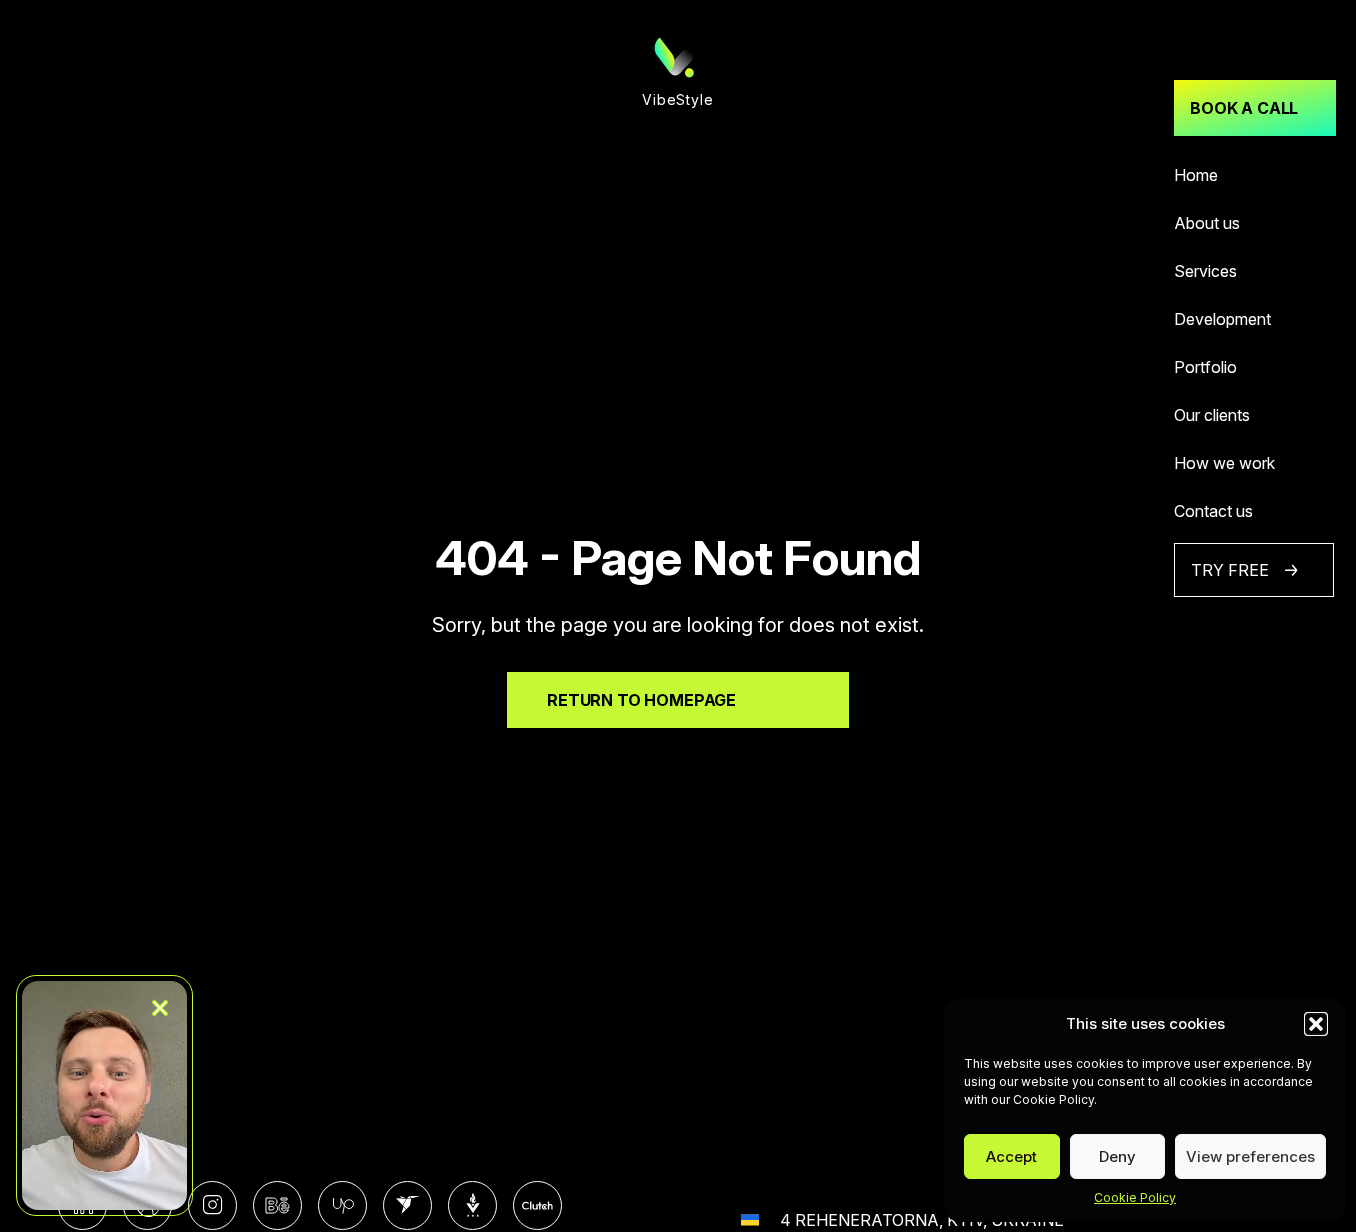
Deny (1117, 1156)
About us (1207, 223)
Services (1205, 271)
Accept (1011, 1156)
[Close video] (160, 1008)
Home (1196, 175)
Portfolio (1205, 367)
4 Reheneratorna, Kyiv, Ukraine (922, 1220)
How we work (1224, 463)
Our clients (1212, 415)
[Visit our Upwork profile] (342, 1205)
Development (1222, 319)
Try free (1230, 570)
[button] (1316, 1024)
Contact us (1213, 511)
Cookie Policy (1135, 1197)
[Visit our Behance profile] (277, 1205)
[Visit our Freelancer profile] (407, 1205)
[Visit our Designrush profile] (472, 1205)
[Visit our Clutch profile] (537, 1205)
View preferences (1250, 1156)
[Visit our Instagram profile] (212, 1205)
